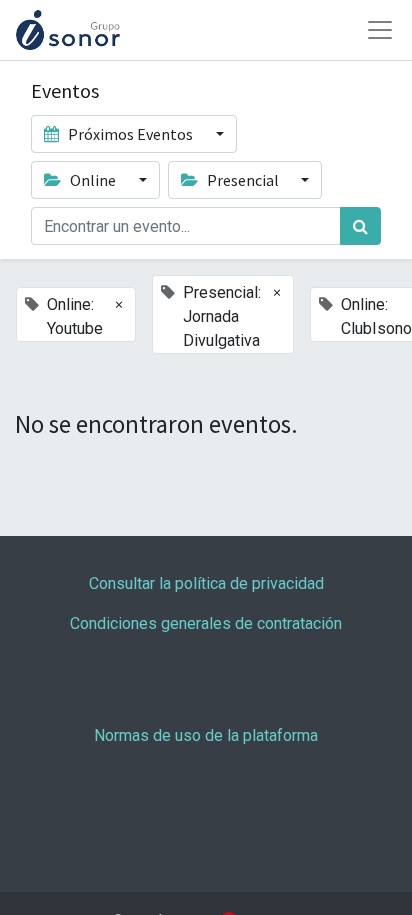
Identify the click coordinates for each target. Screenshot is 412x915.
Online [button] (93, 180)
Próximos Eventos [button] (130, 134)
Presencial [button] (243, 180)
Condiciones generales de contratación (206, 623)
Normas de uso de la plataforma (206, 735)
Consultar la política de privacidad (206, 583)
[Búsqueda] (360, 226)
